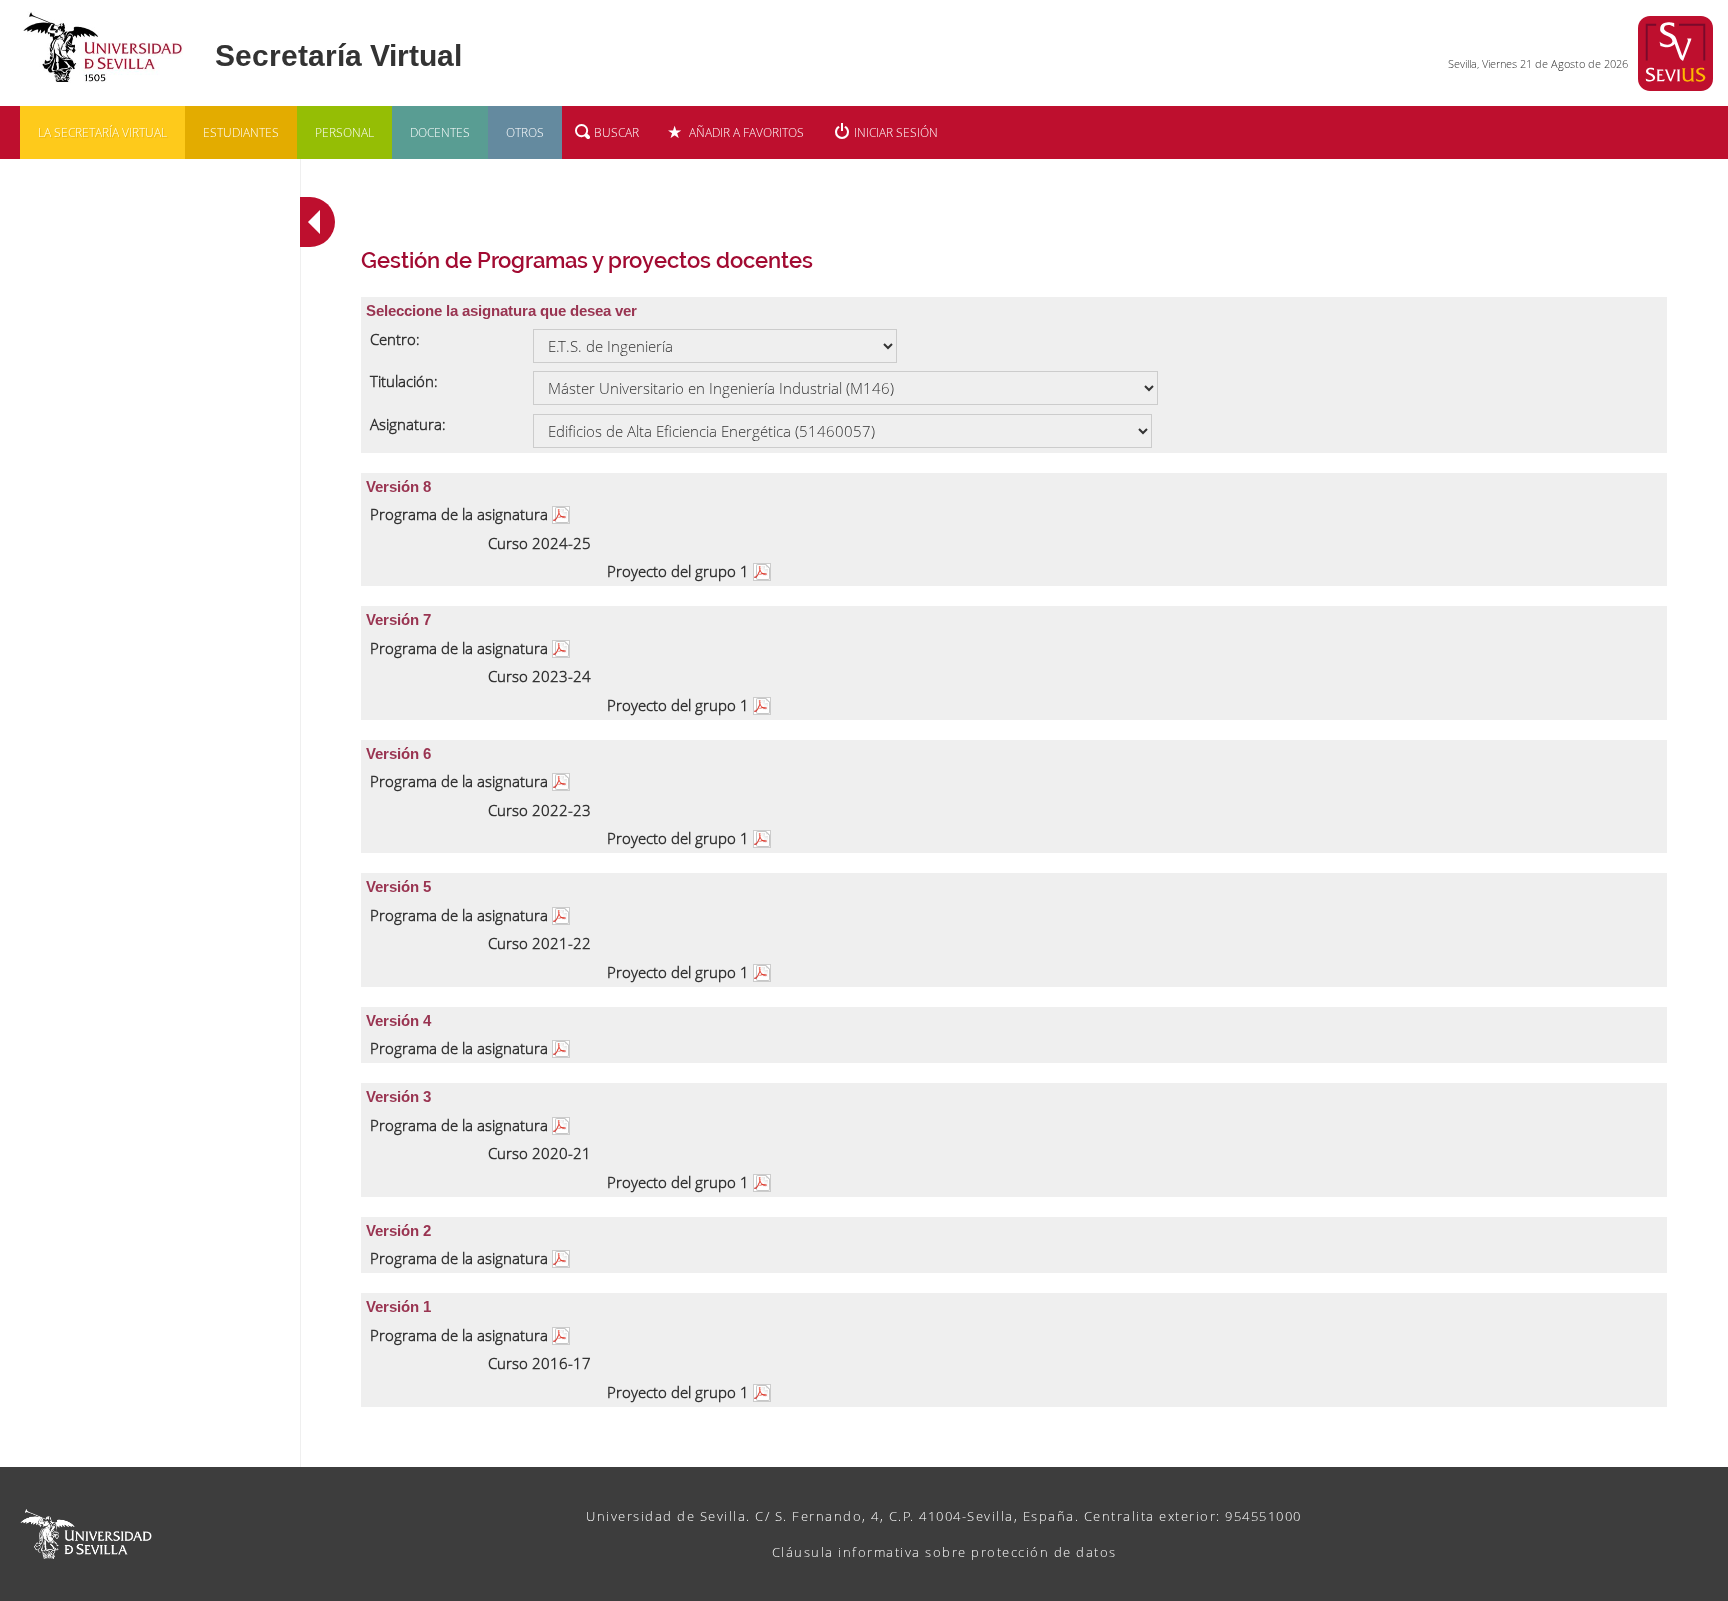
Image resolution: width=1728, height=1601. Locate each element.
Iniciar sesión (896, 132)
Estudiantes (241, 132)
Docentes (440, 132)
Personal (344, 132)
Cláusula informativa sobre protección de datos (944, 1552)
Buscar (616, 132)
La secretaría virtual (102, 132)
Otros (525, 132)
